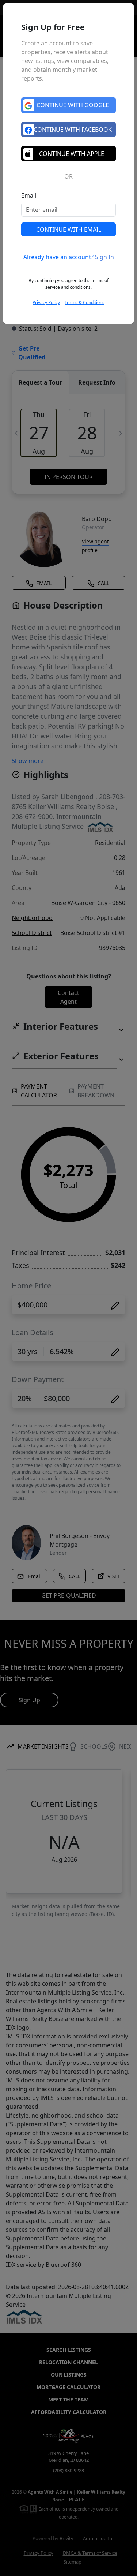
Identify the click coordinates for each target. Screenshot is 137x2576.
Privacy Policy (46, 302)
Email (29, 195)
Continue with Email (69, 229)
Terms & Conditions (85, 302)
